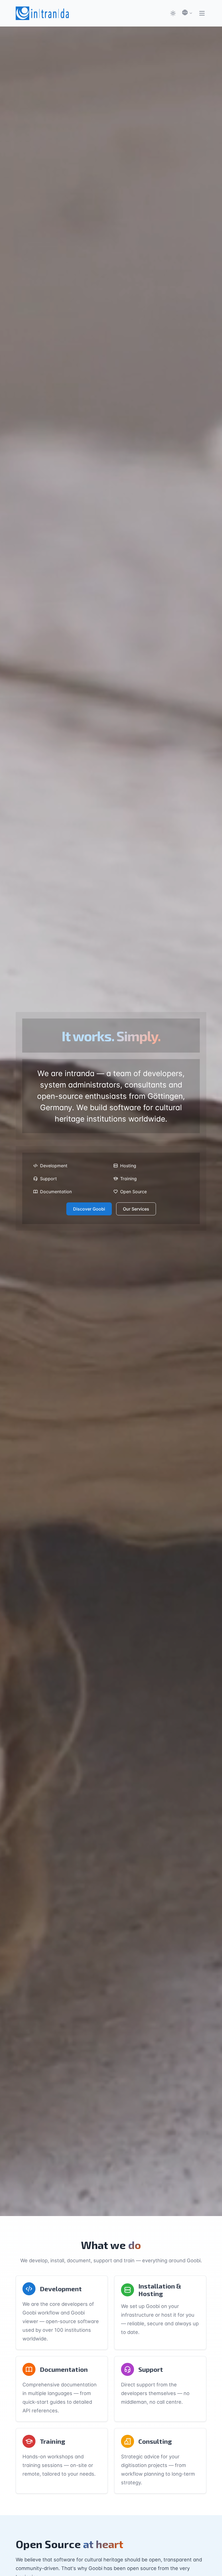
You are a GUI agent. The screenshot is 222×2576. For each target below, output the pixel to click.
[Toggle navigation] (202, 13)
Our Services (136, 1209)
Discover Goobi (89, 1209)
